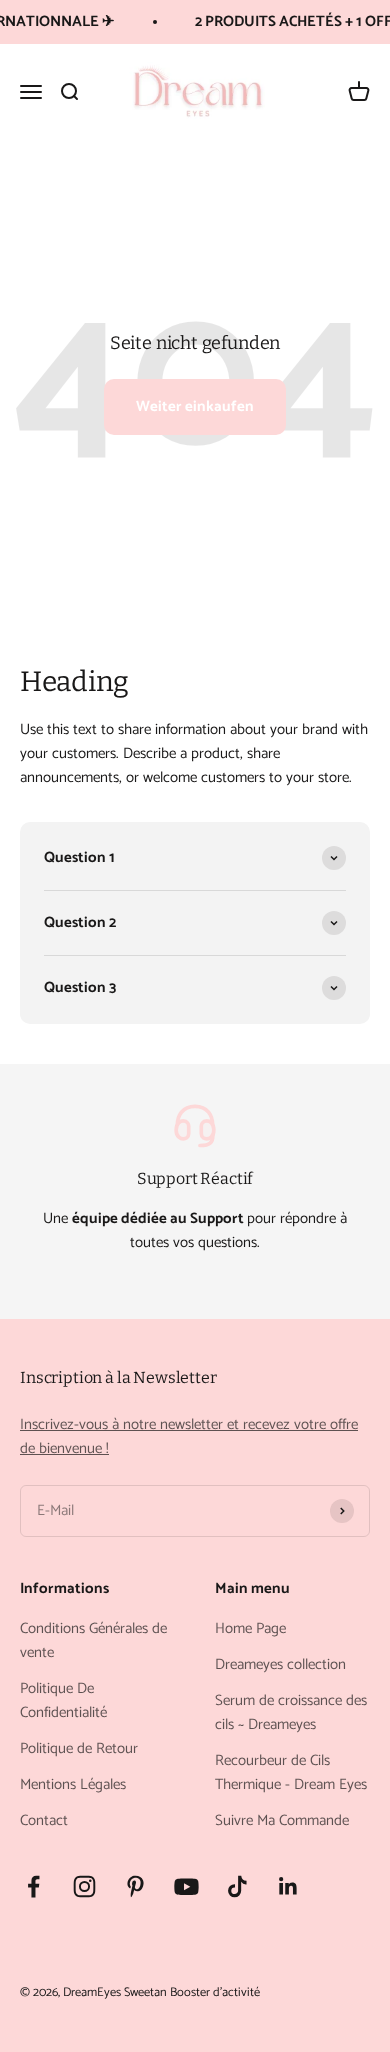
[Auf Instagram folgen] (84, 1886)
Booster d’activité (215, 1992)
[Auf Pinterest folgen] (135, 1886)
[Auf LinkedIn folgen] (288, 1886)
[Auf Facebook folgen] (33, 1886)
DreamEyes (92, 1992)
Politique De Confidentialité (63, 1701)
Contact (44, 1821)
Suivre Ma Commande (282, 1821)
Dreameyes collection (280, 1665)
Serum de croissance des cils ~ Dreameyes (291, 1713)
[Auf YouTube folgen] (186, 1886)
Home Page (250, 1629)
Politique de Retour (79, 1749)
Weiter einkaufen (195, 406)
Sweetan (145, 1992)
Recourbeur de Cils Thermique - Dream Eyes (291, 1773)
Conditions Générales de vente (93, 1641)
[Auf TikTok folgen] (237, 1886)
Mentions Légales (73, 1785)
